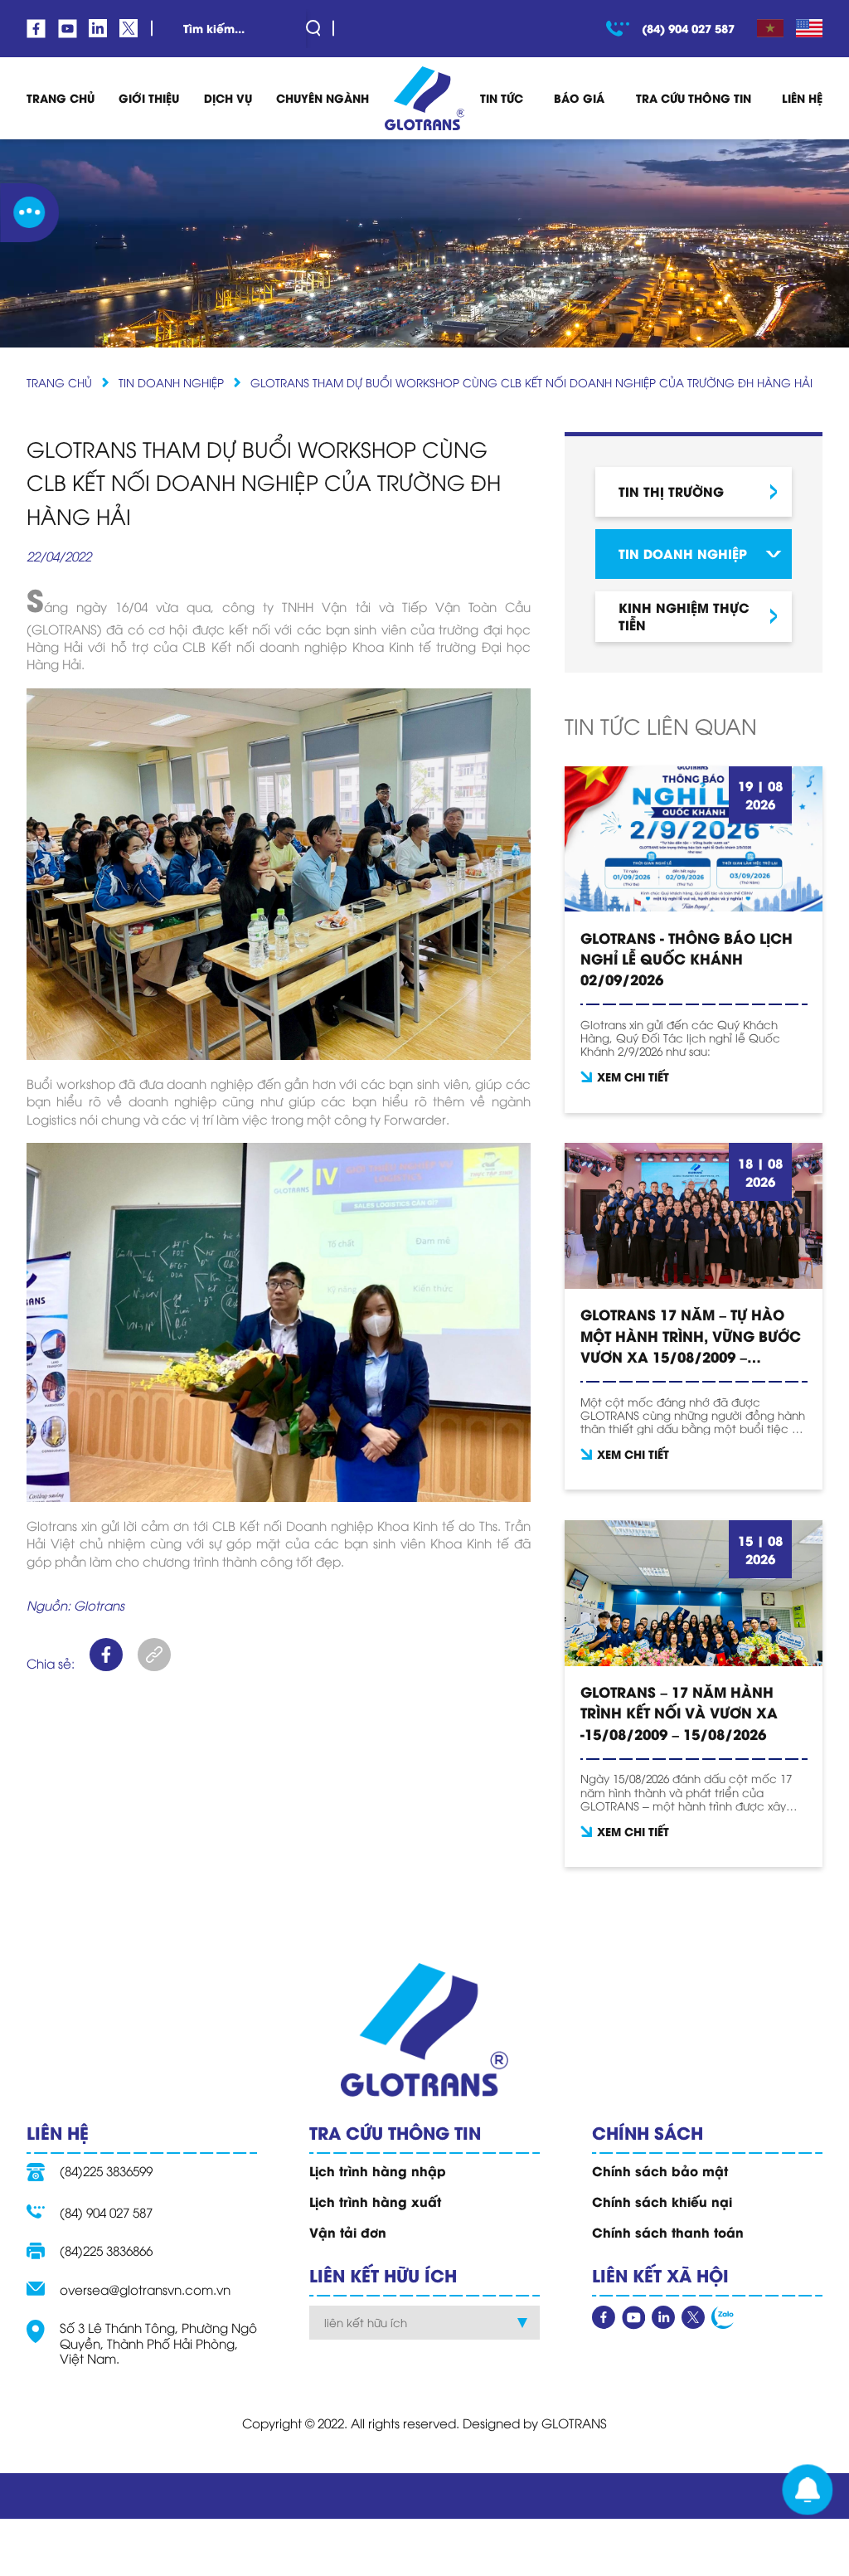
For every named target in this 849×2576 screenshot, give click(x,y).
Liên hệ (802, 98)
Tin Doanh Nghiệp (171, 382)
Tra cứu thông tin (694, 98)
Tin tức (502, 98)
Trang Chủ (61, 98)
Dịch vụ (228, 98)
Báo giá (579, 98)
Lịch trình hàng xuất (375, 2201)
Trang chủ (59, 382)
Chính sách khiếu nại (662, 2201)
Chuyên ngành (323, 98)
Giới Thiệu (149, 98)
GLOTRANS (574, 2423)
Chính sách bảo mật (660, 2170)
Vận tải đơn (348, 2232)
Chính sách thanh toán (668, 2232)
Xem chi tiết (633, 1077)
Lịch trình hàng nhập (378, 2170)
